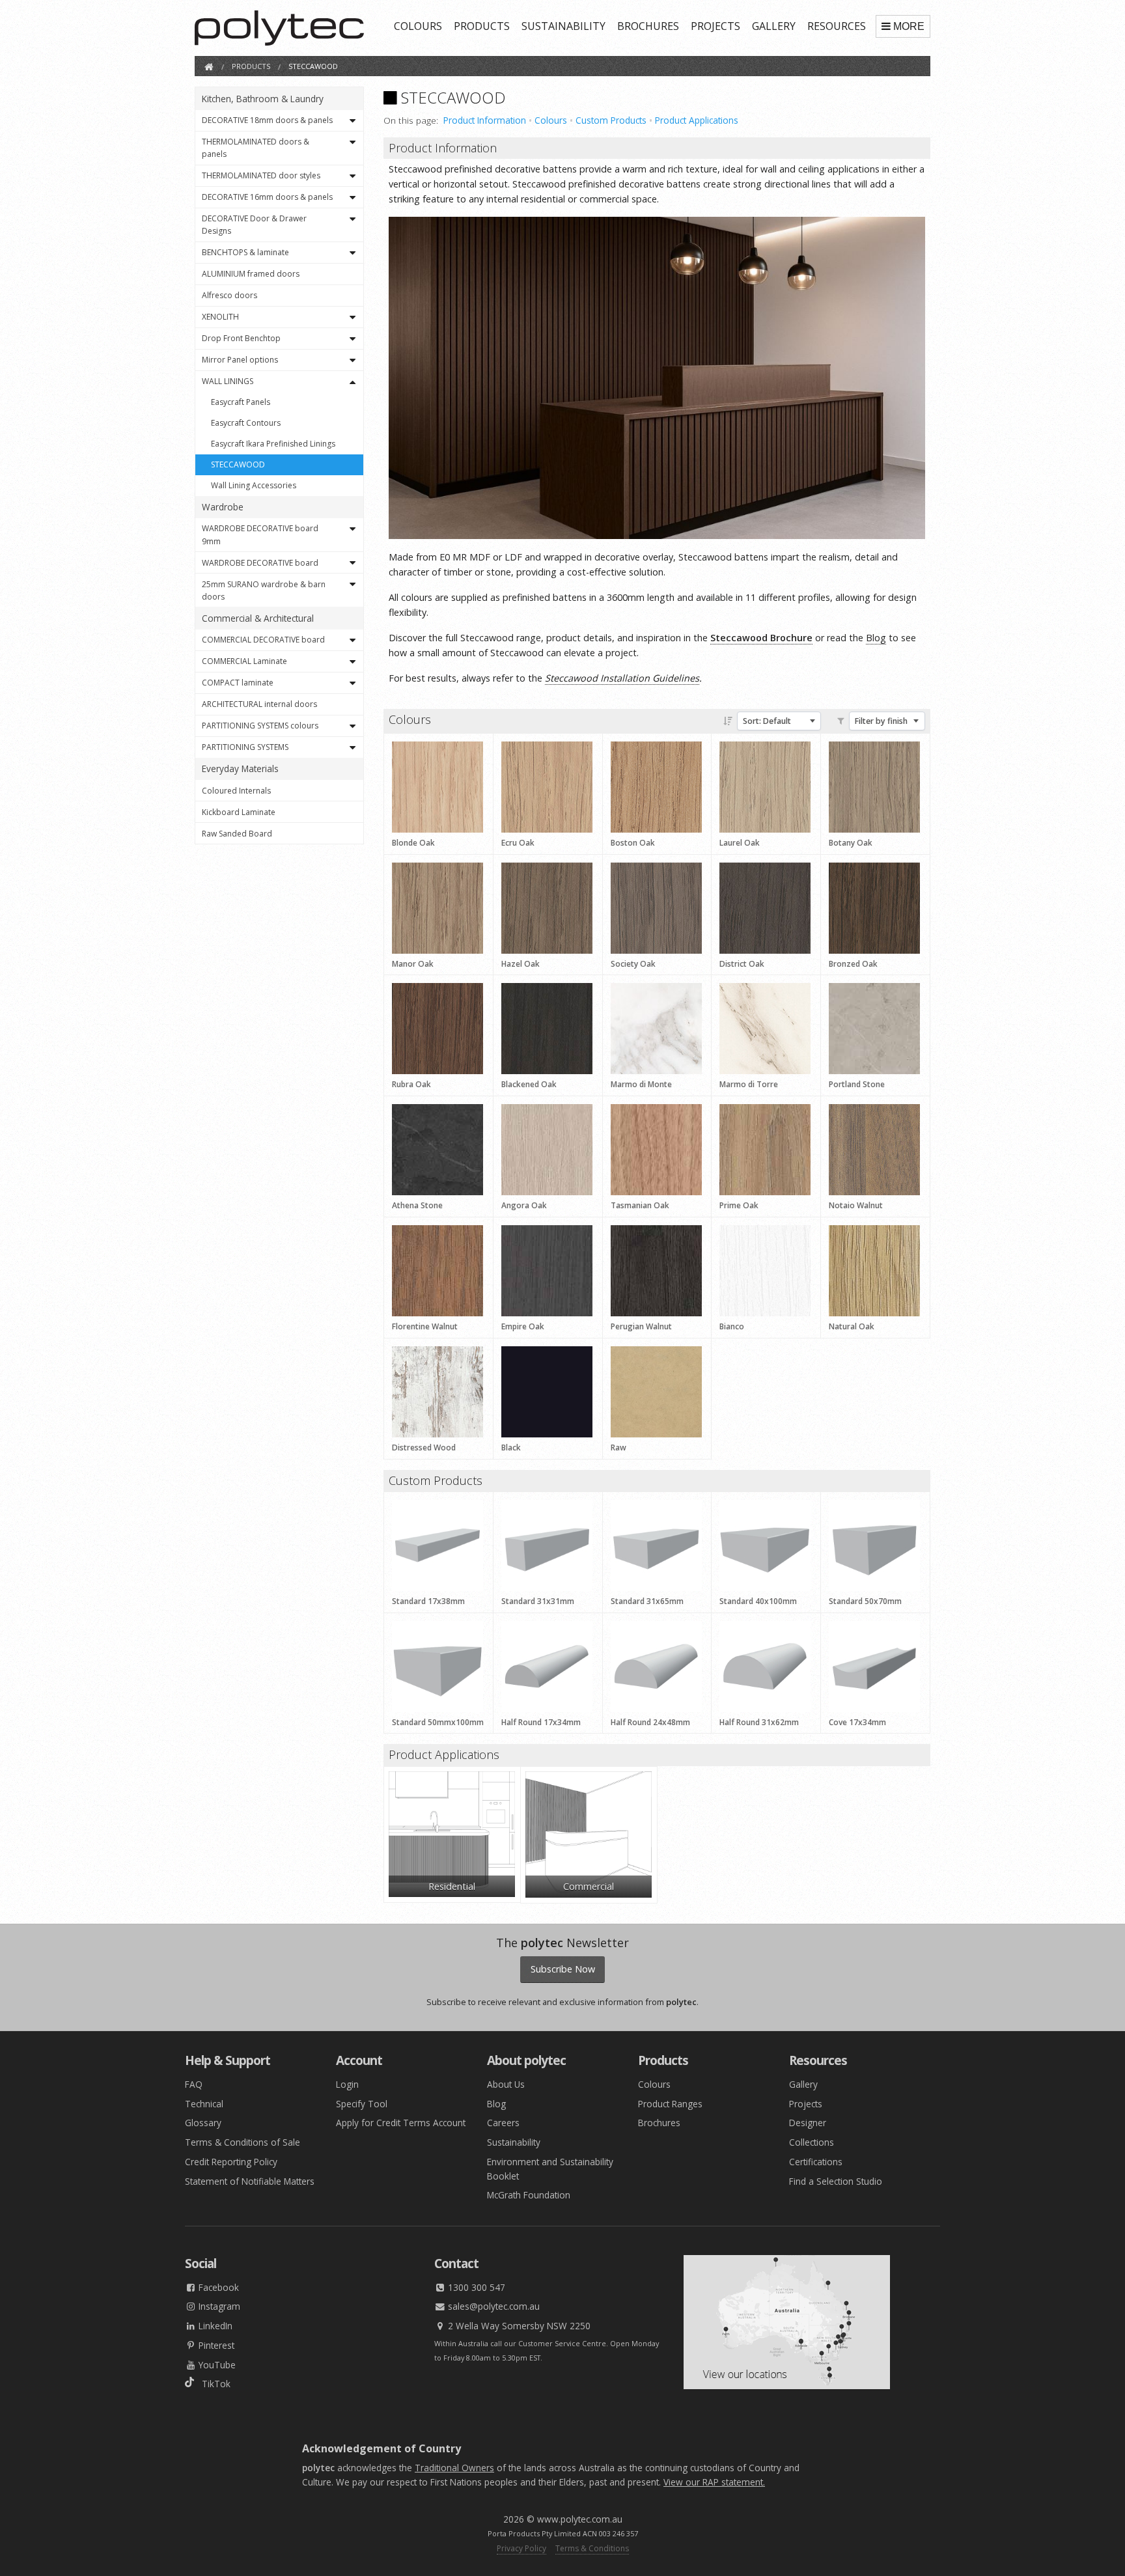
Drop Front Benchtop (241, 338)
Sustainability (514, 2142)
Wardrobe (223, 507)
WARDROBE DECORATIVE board (260, 563)
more (909, 26)
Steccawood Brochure (761, 638)
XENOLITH (220, 317)
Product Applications (697, 120)
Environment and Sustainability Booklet (550, 2169)
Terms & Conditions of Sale (243, 2142)
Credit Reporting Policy (231, 2162)
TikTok (212, 2384)
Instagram (218, 2306)
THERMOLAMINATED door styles (261, 175)
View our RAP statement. (714, 2482)
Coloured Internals (236, 791)
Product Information (485, 120)
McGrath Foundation (529, 2195)
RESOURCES (837, 26)
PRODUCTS (482, 26)
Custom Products (611, 120)
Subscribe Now (563, 1969)
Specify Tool (362, 2104)
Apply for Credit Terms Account (401, 2123)
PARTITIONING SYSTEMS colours (260, 726)
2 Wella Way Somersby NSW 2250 (518, 2326)
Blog (876, 638)
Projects (806, 2104)
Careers (503, 2123)
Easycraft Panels (241, 402)
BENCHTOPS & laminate (245, 252)
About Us (506, 2084)
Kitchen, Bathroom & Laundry (263, 99)
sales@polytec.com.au (493, 2306)
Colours (551, 120)
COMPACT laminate (238, 683)
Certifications (816, 2162)
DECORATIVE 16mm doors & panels (267, 197)
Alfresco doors (229, 295)
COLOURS (418, 26)
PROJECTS (715, 26)
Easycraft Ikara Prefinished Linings (273, 444)
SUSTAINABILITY (563, 26)
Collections (812, 2142)
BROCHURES (648, 26)
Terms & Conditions (592, 2548)
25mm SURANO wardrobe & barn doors (264, 590)
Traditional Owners (454, 2468)
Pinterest (215, 2345)
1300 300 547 (475, 2287)
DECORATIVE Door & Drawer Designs (254, 225)
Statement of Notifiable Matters (250, 2181)
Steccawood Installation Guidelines (622, 678)
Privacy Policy (521, 2548)
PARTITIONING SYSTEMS (245, 747)
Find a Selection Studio (836, 2181)
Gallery (803, 2084)
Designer (808, 2123)
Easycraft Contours (246, 423)
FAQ (194, 2084)
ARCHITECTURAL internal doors (259, 704)
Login (347, 2084)
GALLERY (774, 26)
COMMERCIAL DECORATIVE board (263, 640)
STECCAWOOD (238, 464)
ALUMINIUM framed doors (251, 274)
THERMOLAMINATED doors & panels (256, 148)
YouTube (216, 2365)
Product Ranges (670, 2104)
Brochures (659, 2123)
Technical (204, 2104)
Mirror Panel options (240, 360)
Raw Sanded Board (237, 834)
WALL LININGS (228, 381)
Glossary (203, 2123)
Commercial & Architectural (258, 618)
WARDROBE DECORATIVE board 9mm (260, 534)
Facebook (217, 2287)
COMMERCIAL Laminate (244, 661)
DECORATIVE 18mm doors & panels (267, 120)
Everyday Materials (240, 769)
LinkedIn (214, 2326)
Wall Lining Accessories (254, 485)
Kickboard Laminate (239, 812)
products (251, 66)
